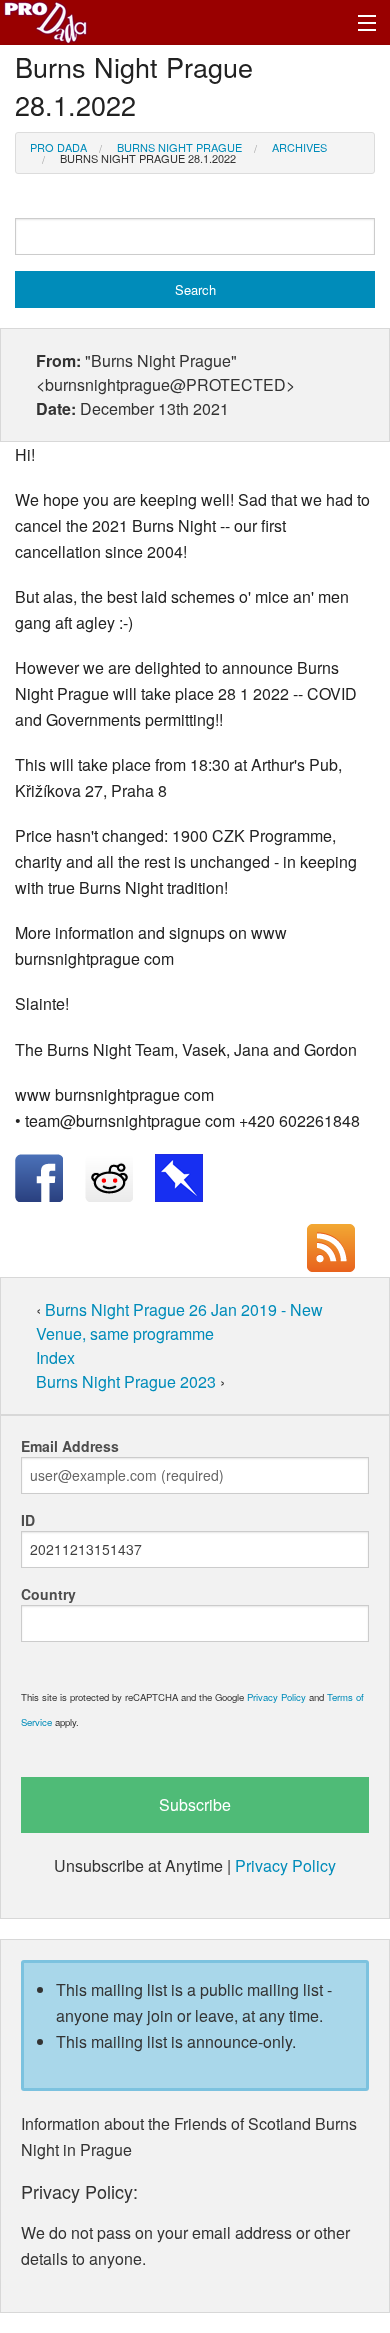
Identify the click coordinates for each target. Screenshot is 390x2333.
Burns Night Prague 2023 (128, 1381)
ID (28, 1520)
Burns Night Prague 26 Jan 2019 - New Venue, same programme (179, 1321)
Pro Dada (58, 147)
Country (48, 1594)
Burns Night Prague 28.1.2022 (148, 158)
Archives (299, 147)
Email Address (70, 1446)
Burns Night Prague (179, 147)
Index (55, 1357)
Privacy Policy (276, 1697)
